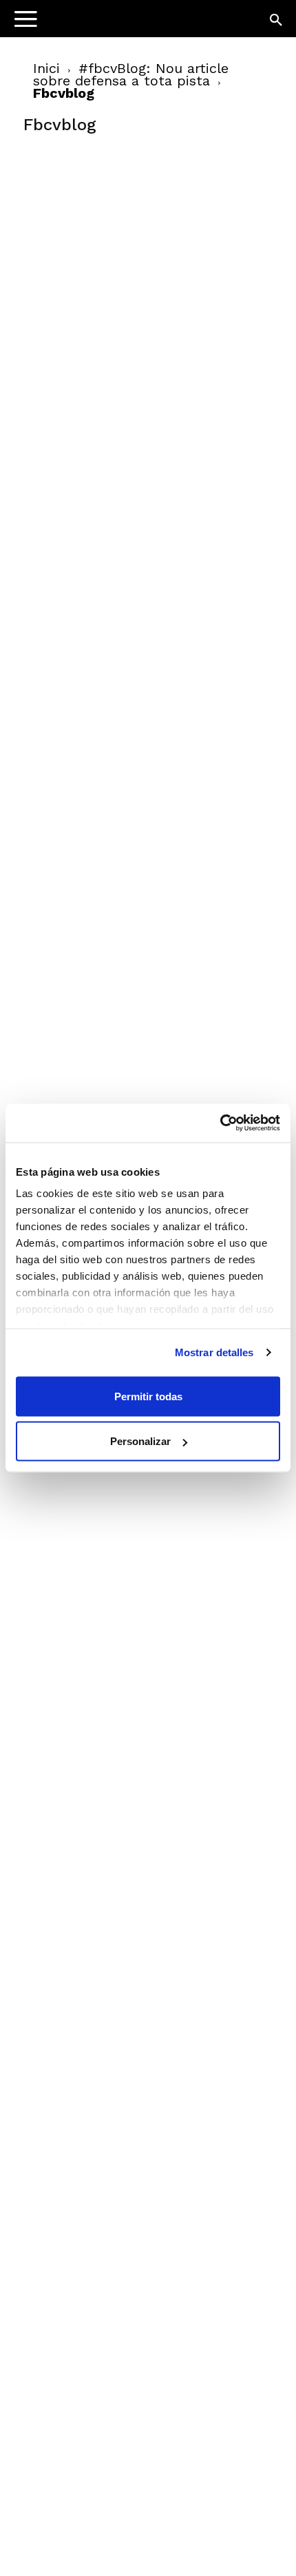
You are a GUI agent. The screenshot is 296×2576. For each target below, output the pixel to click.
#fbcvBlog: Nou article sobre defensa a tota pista (131, 74)
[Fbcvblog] (127, 249)
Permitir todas (148, 1396)
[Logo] (97, 24)
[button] (277, 21)
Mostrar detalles (214, 1352)
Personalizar (140, 1441)
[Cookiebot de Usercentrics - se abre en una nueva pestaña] (220, 1123)
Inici (46, 68)
